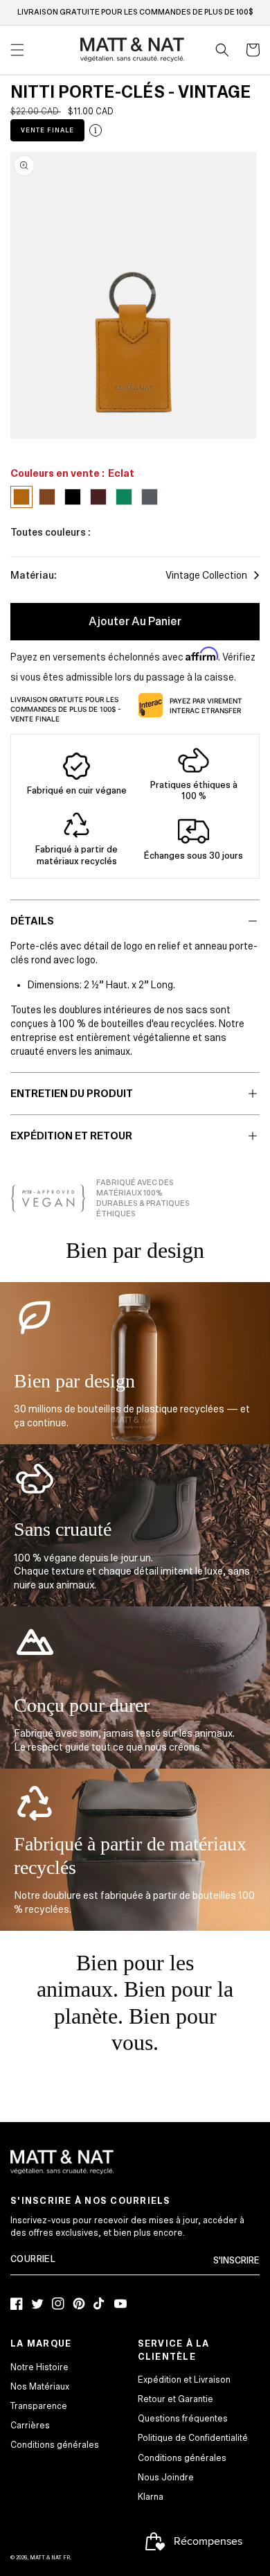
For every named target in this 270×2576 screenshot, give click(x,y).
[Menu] (17, 50)
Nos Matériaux (40, 2387)
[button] (222, 50)
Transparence (39, 2406)
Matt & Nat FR (50, 2558)
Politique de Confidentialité (193, 2438)
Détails (32, 921)
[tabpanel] (133, 295)
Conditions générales (55, 2445)
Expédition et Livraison (184, 2380)
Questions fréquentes (183, 2419)
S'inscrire (236, 2261)
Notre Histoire (39, 2367)
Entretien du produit (72, 1094)
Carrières (30, 2426)
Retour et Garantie (175, 2399)
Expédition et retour (71, 1136)
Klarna (151, 2497)
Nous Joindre (166, 2478)
